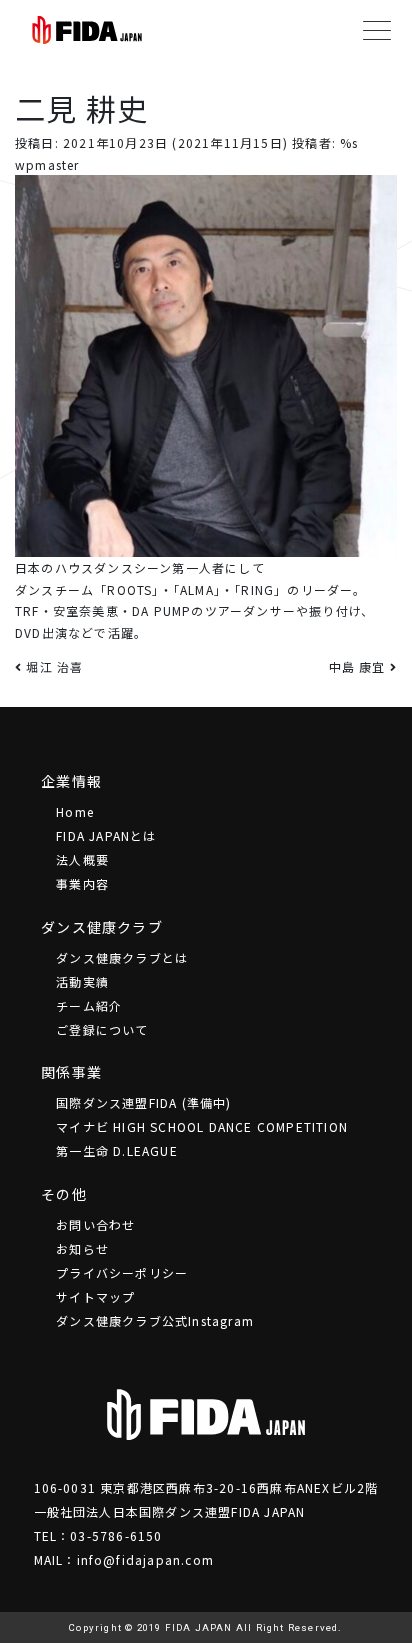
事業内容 (82, 883)
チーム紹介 (89, 1005)
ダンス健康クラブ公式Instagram (155, 1320)
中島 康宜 (359, 666)
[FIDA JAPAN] (87, 30)
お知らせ (82, 1248)
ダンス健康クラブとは (122, 957)
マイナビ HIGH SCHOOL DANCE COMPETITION (202, 1126)
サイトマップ (95, 1296)
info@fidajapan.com (146, 1559)
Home (75, 811)
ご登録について (102, 1029)
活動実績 (82, 981)
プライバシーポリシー (122, 1272)
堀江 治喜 (52, 666)
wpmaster (47, 164)
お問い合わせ (95, 1224)
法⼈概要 (82, 859)
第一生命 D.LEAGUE (117, 1150)
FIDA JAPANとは (106, 835)
